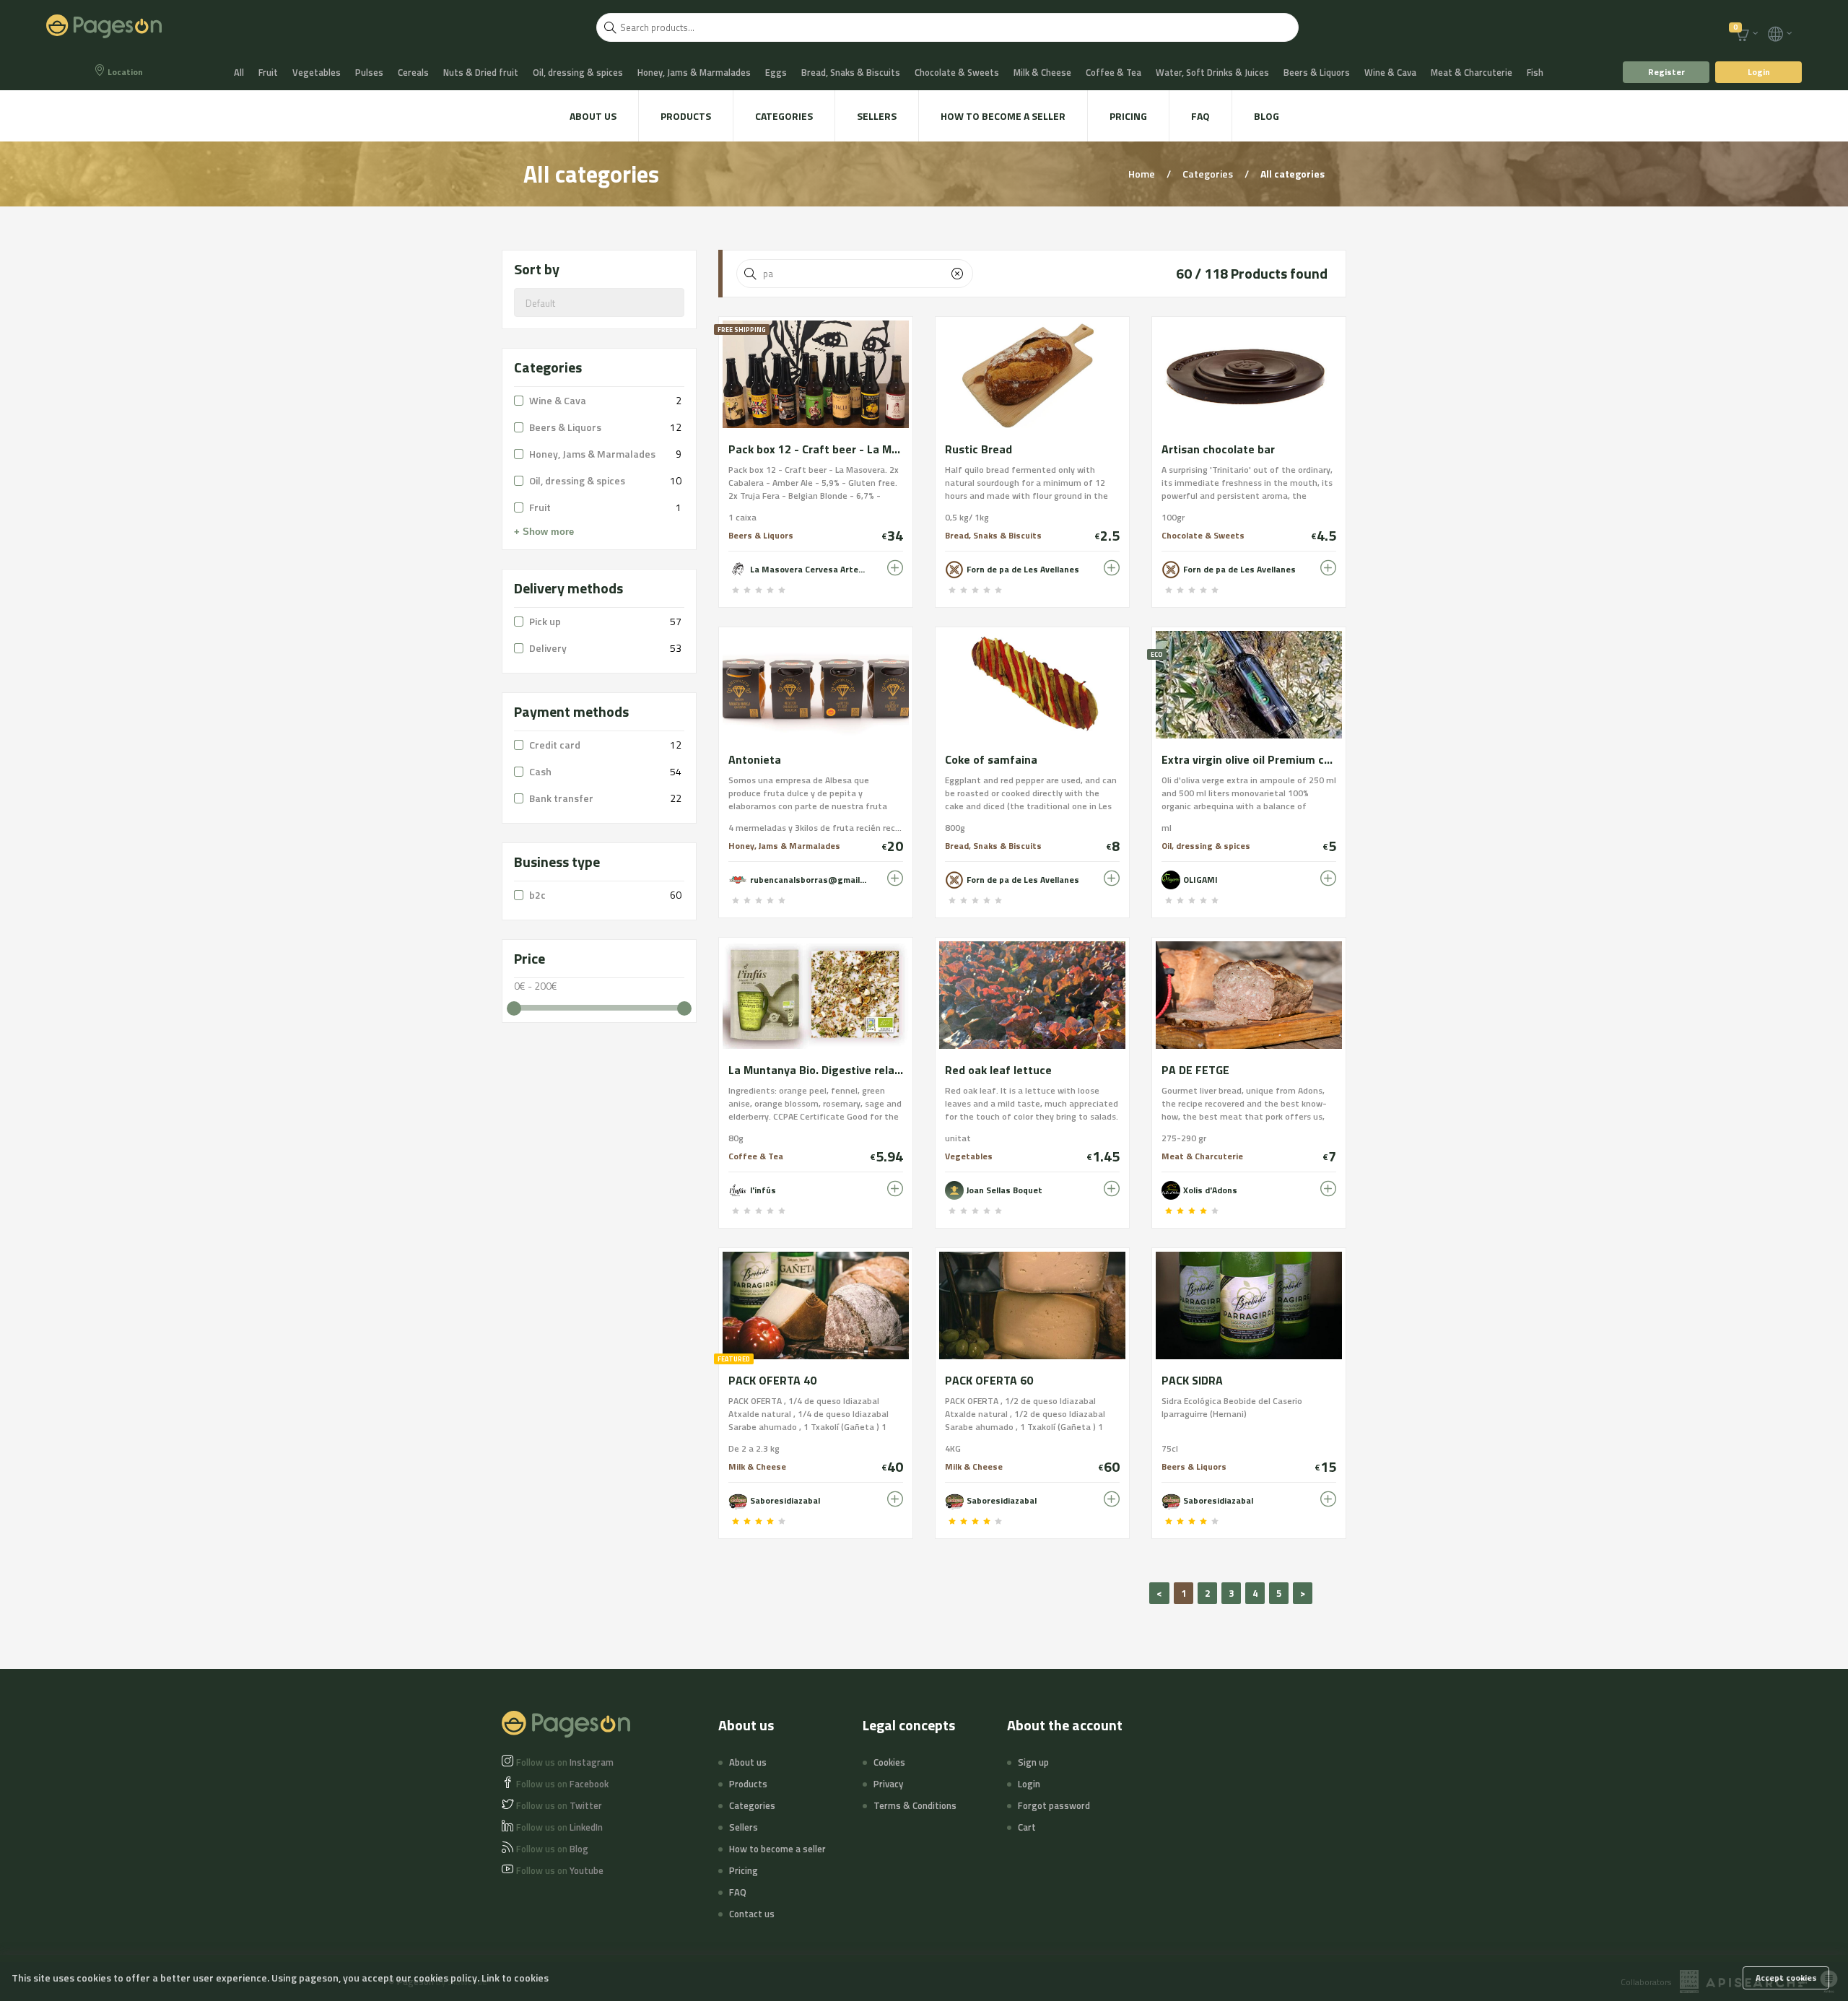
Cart (1027, 1827)
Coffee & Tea (1113, 72)
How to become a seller (1003, 116)
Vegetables (317, 72)
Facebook (562, 1784)
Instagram (565, 1762)
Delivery (548, 648)
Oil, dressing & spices (578, 72)
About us (593, 116)
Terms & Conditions (915, 1805)
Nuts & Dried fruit (481, 72)
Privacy (888, 1784)
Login (1759, 72)
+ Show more (544, 532)
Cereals (413, 72)
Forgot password (1054, 1805)
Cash (540, 771)
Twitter (559, 1805)
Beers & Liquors (1317, 72)
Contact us (752, 1914)
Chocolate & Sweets (957, 72)
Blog (1267, 116)
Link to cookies (515, 1978)
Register (1666, 72)
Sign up (1033, 1762)
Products (686, 116)
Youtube (560, 1870)
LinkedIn (559, 1827)
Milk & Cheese (1042, 72)
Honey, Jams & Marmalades (694, 72)
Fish (1535, 72)
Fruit (268, 72)
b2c (537, 895)
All (239, 72)
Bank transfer (561, 798)
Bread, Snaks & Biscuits (851, 72)
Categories (784, 116)
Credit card (555, 745)
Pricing (1128, 116)
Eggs (776, 72)
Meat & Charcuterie (1472, 72)
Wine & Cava (1390, 72)
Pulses (369, 72)
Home (1143, 174)
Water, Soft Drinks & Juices (1212, 72)
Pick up (545, 621)
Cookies (889, 1762)
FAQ (1200, 116)
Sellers (877, 116)
